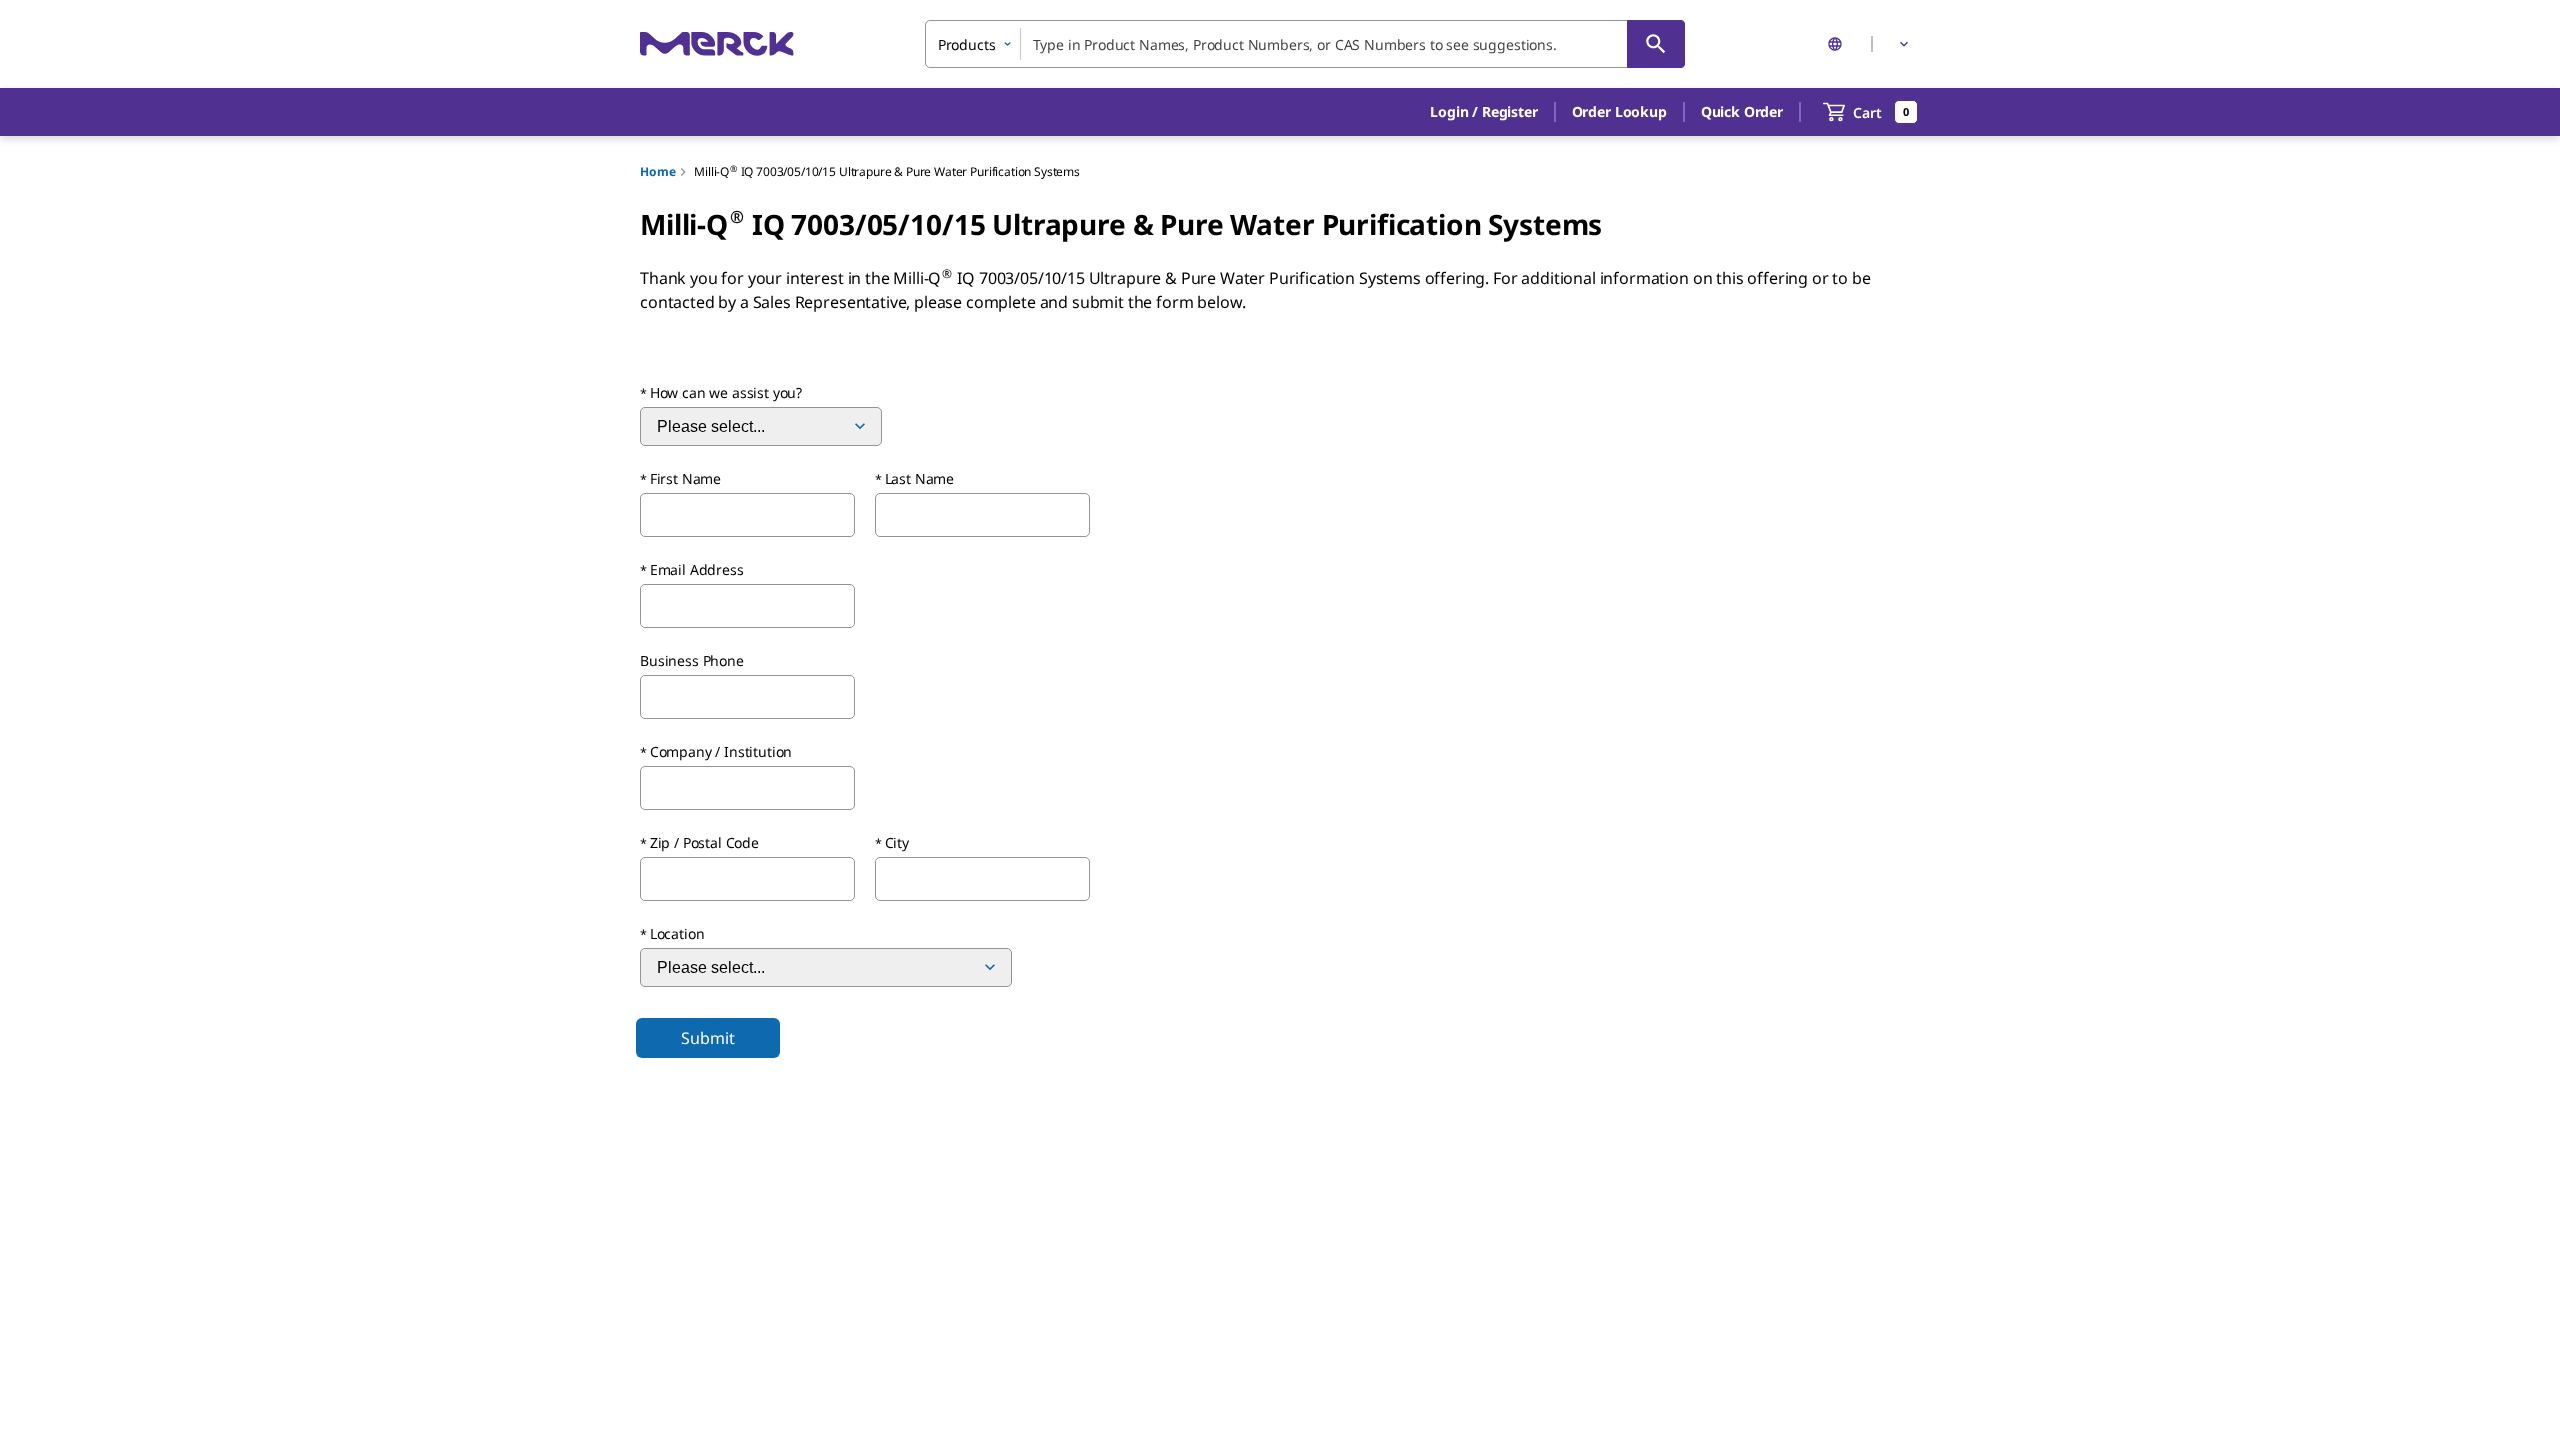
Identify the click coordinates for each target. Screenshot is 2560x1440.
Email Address (697, 569)
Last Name (920, 478)
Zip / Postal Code (704, 842)
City (897, 842)
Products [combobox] (967, 44)
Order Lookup (1619, 111)
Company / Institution (721, 751)
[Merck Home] (717, 43)
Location (677, 933)
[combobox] (1305, 44)
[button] (1483, 112)
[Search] (1656, 44)
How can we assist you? (726, 392)
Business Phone (692, 660)
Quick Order (1742, 111)
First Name (685, 478)
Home (657, 171)
